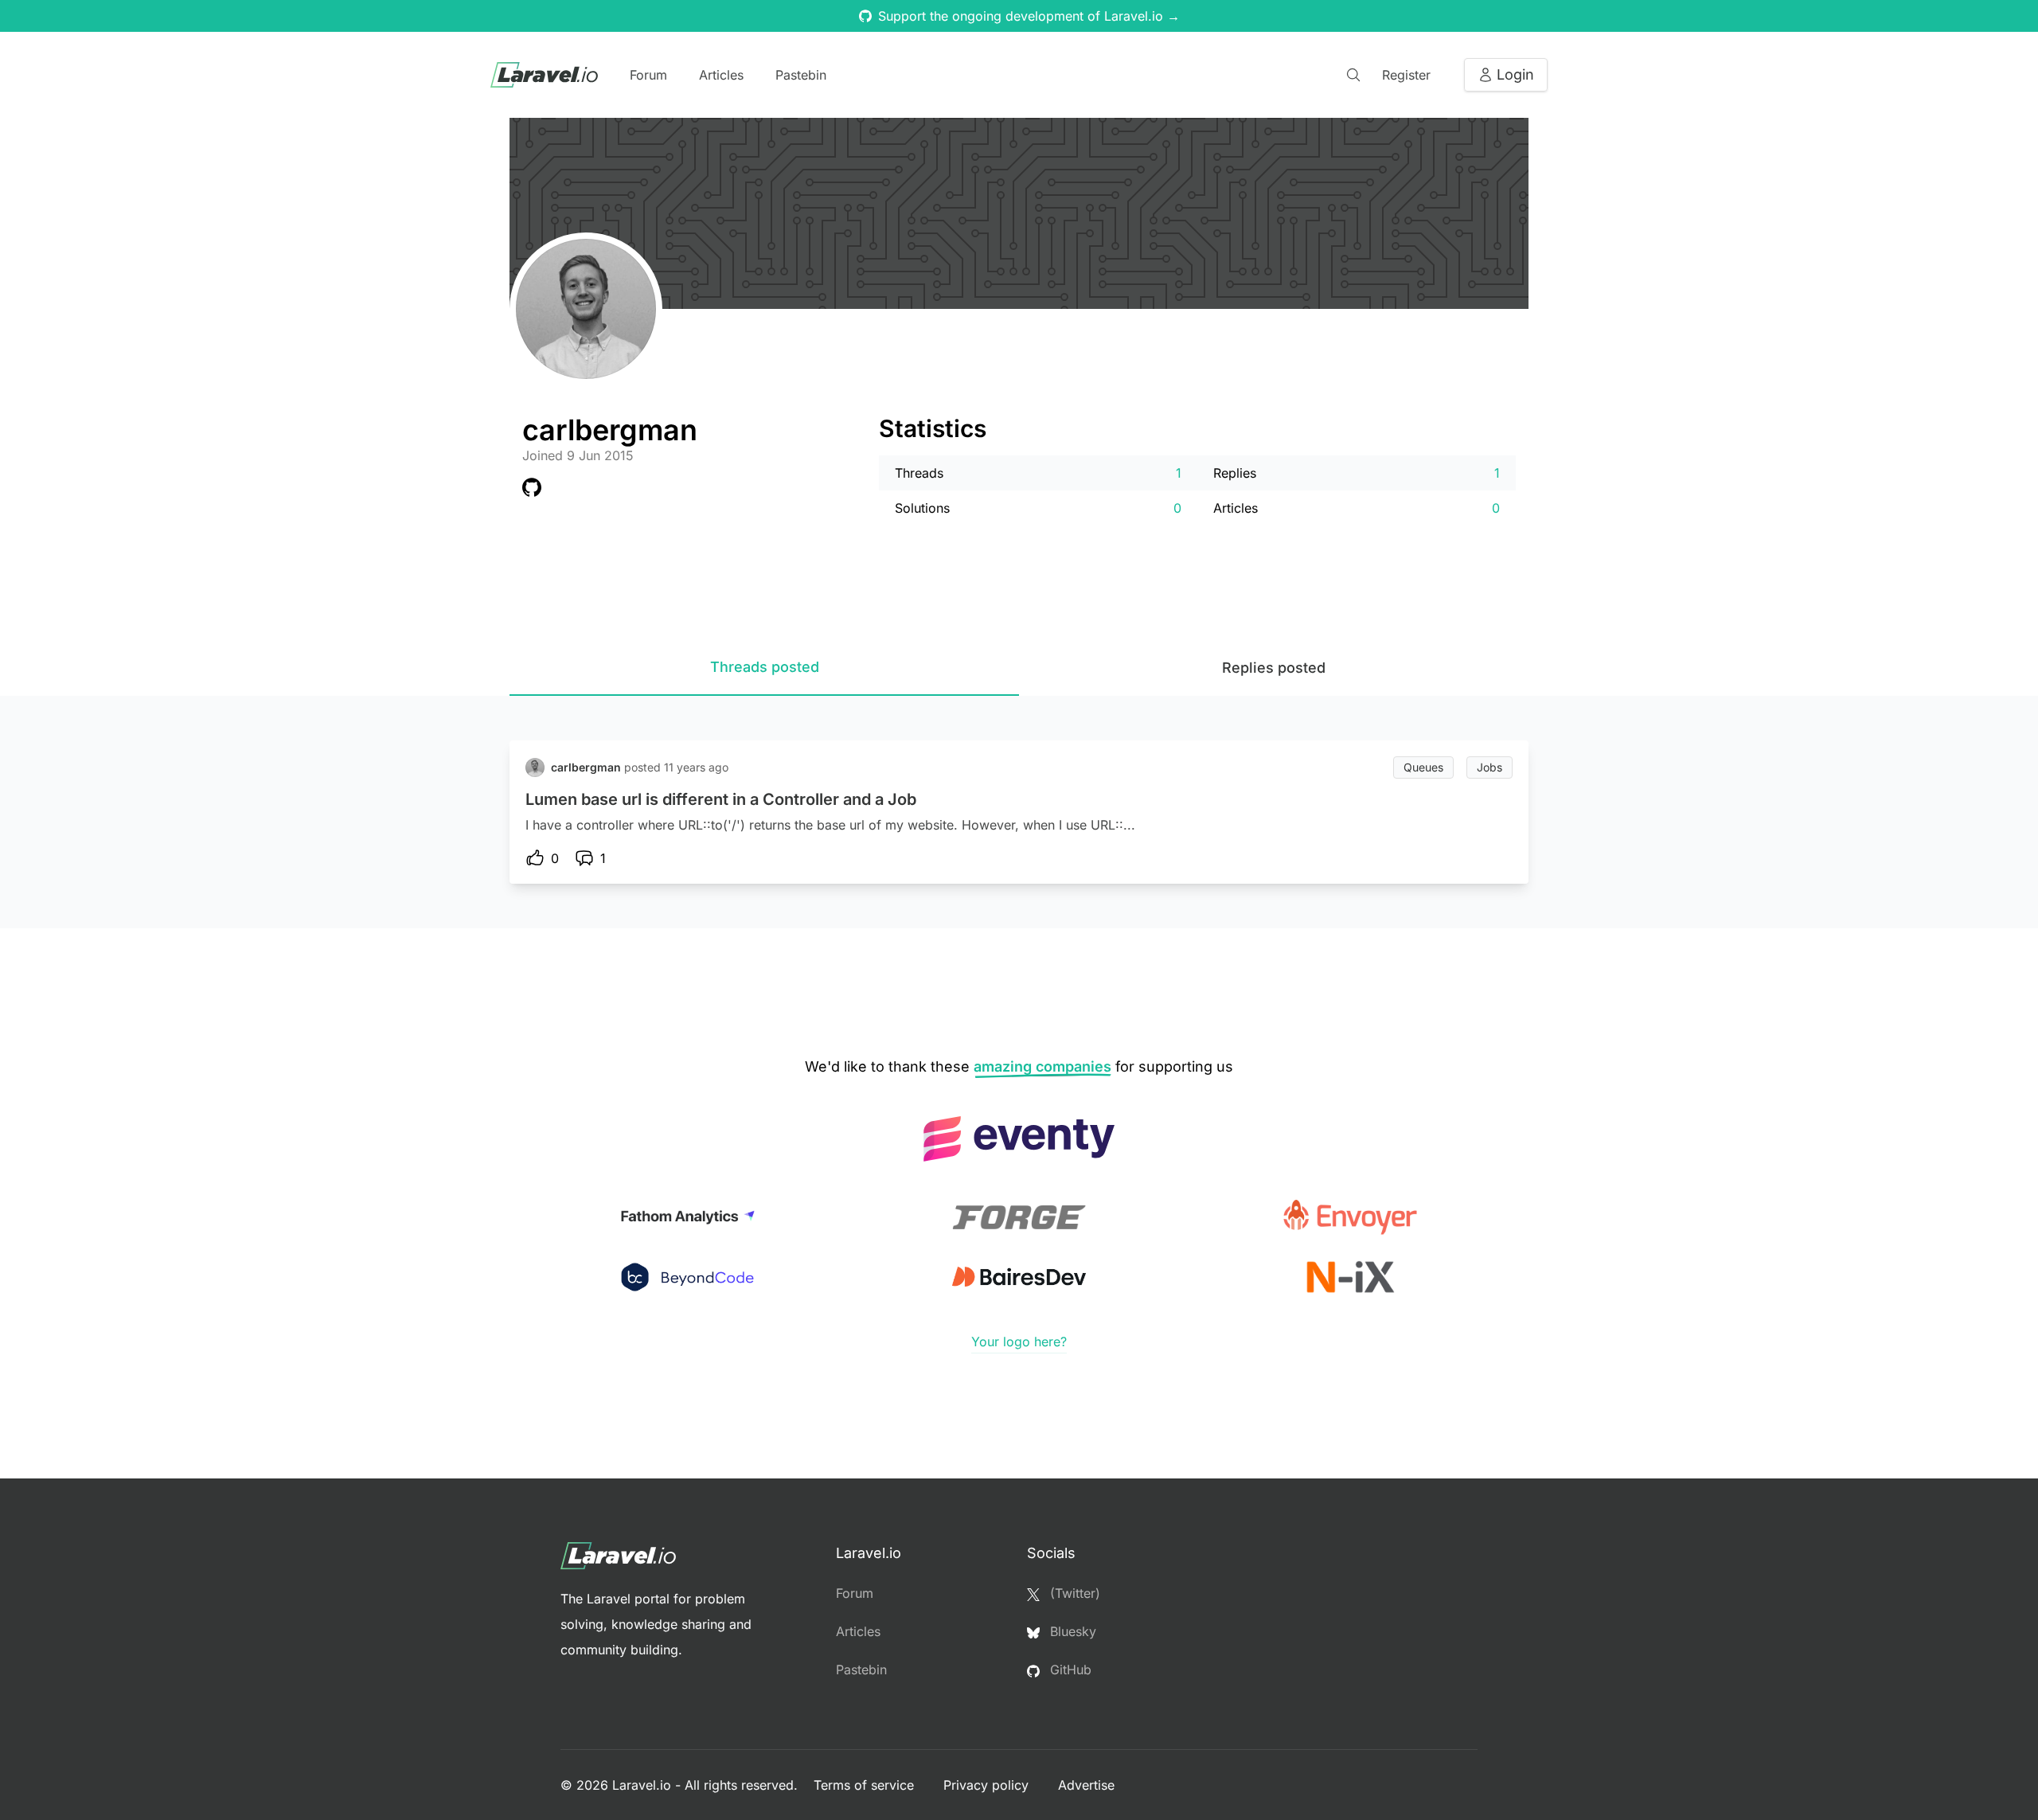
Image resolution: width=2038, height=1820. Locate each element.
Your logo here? (1019, 1342)
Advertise (1086, 1785)
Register (1406, 75)
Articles (721, 75)
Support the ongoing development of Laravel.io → (1029, 16)
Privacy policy (988, 1785)
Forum (648, 75)
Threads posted (765, 667)
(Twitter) (1073, 1593)
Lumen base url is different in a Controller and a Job (721, 799)
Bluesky (1071, 1631)
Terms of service (866, 1785)
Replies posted (1274, 668)
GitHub (1069, 1670)
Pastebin (801, 75)
